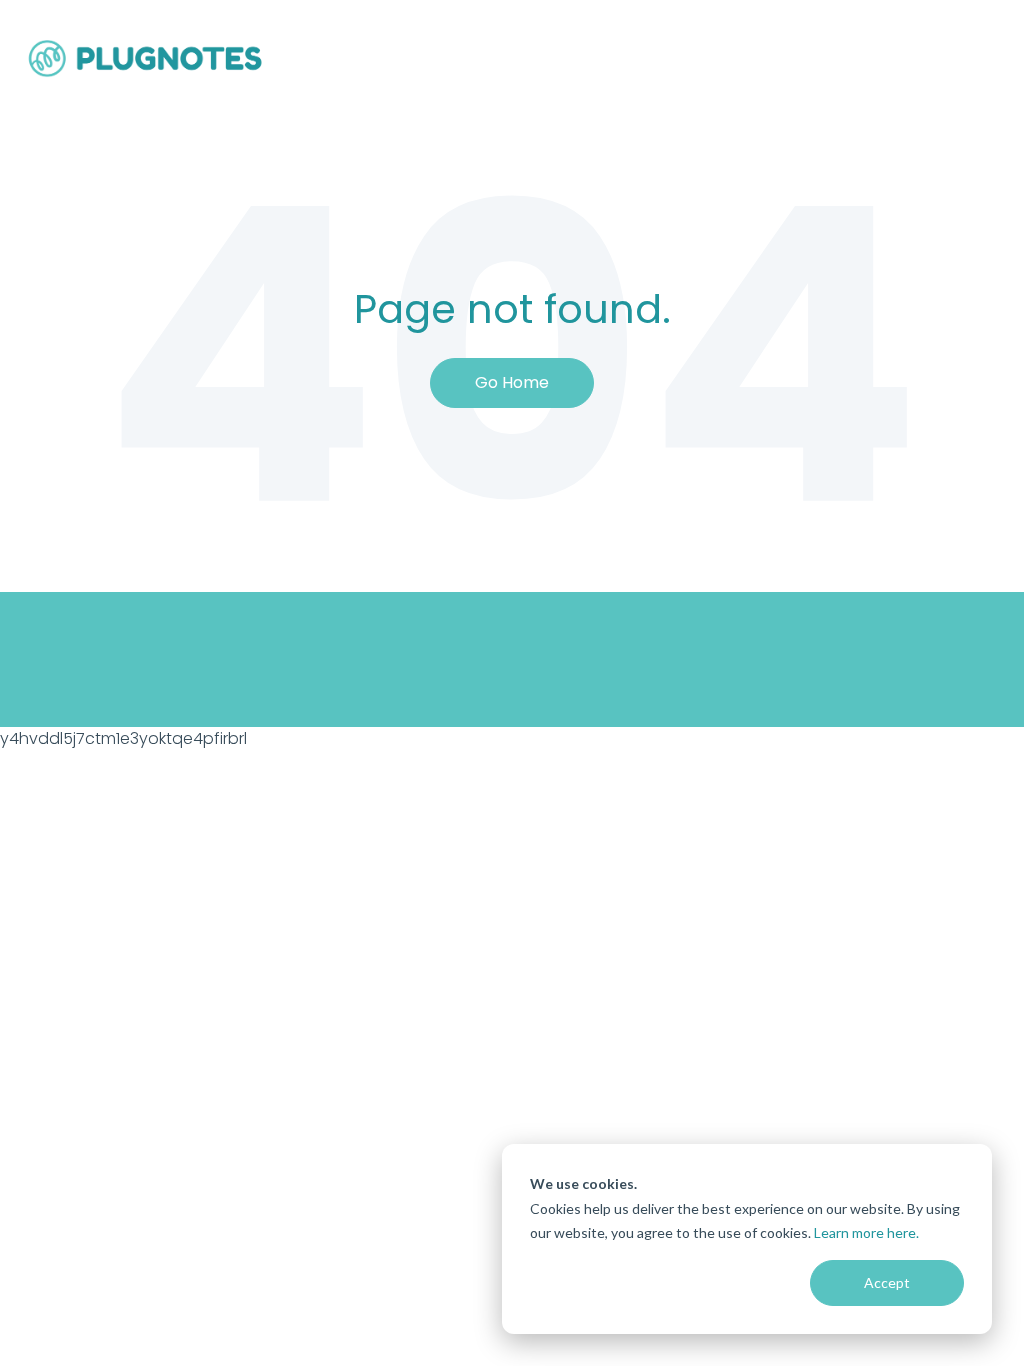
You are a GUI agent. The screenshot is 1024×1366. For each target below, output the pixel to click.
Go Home (512, 382)
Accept (887, 1282)
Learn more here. (866, 1232)
